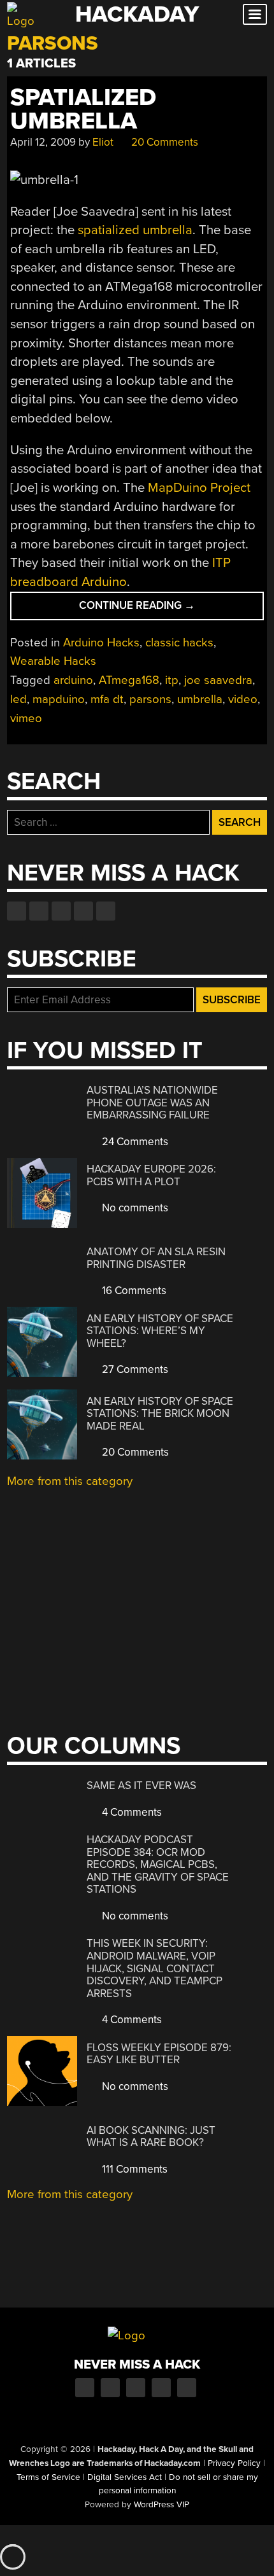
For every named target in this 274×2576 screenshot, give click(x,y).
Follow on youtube (61, 911)
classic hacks (179, 643)
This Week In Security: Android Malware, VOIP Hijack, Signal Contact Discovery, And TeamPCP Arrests (155, 1968)
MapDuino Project (199, 488)
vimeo (26, 718)
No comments (134, 1208)
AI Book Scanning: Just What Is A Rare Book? (151, 2137)
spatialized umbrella (135, 230)
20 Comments (163, 142)
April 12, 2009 (43, 142)
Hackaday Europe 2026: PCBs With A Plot (151, 1175)
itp (172, 680)
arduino (73, 680)
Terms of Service (48, 2477)
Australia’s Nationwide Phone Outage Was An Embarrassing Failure (152, 1103)
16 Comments (133, 1291)
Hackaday (137, 14)
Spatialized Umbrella (83, 109)
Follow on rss (83, 911)
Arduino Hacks (101, 643)
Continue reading (165, 609)
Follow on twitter (39, 911)
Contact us (106, 911)
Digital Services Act (125, 2477)
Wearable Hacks (53, 661)
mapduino (59, 699)
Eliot (103, 142)
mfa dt (107, 699)
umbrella (200, 699)
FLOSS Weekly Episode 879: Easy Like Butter (159, 2054)
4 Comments (131, 1812)
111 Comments (133, 2169)
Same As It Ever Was (141, 1786)
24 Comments (134, 1142)
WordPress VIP (162, 2505)
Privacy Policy (234, 2463)
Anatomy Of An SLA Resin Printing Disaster (156, 1258)
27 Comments (134, 1369)
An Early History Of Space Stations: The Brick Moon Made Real (160, 1414)
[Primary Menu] (255, 14)
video (243, 699)
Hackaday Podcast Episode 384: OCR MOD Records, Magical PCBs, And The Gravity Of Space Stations (158, 1864)
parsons (150, 699)
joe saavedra (218, 680)
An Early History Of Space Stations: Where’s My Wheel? (160, 1331)
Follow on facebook (17, 911)
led (18, 699)
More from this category (70, 1481)
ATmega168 (129, 680)
